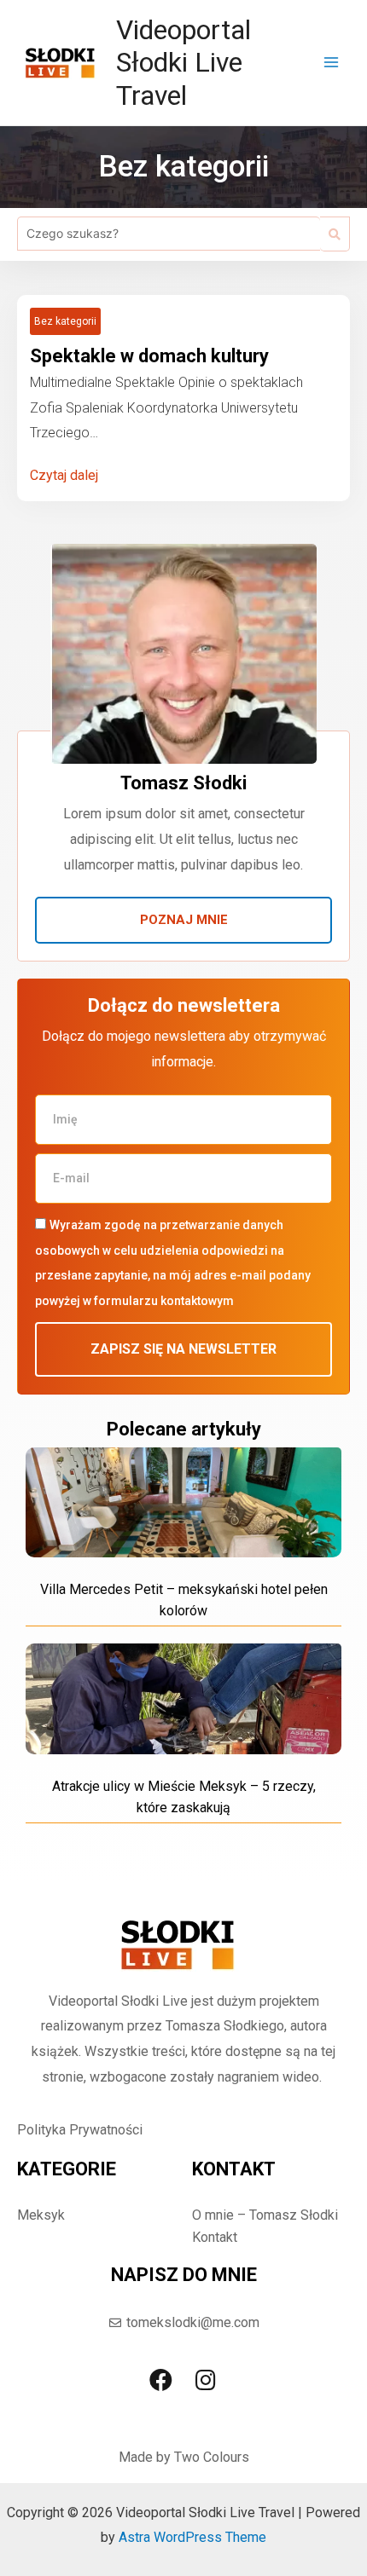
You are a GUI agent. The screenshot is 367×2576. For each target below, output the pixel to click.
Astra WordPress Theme (192, 2537)
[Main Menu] (331, 62)
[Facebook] (161, 2380)
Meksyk (41, 2215)
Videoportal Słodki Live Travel (183, 63)
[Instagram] (206, 2380)
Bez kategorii (65, 321)
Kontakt (215, 2237)
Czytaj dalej (64, 475)
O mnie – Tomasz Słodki (265, 2215)
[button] (183, 920)
